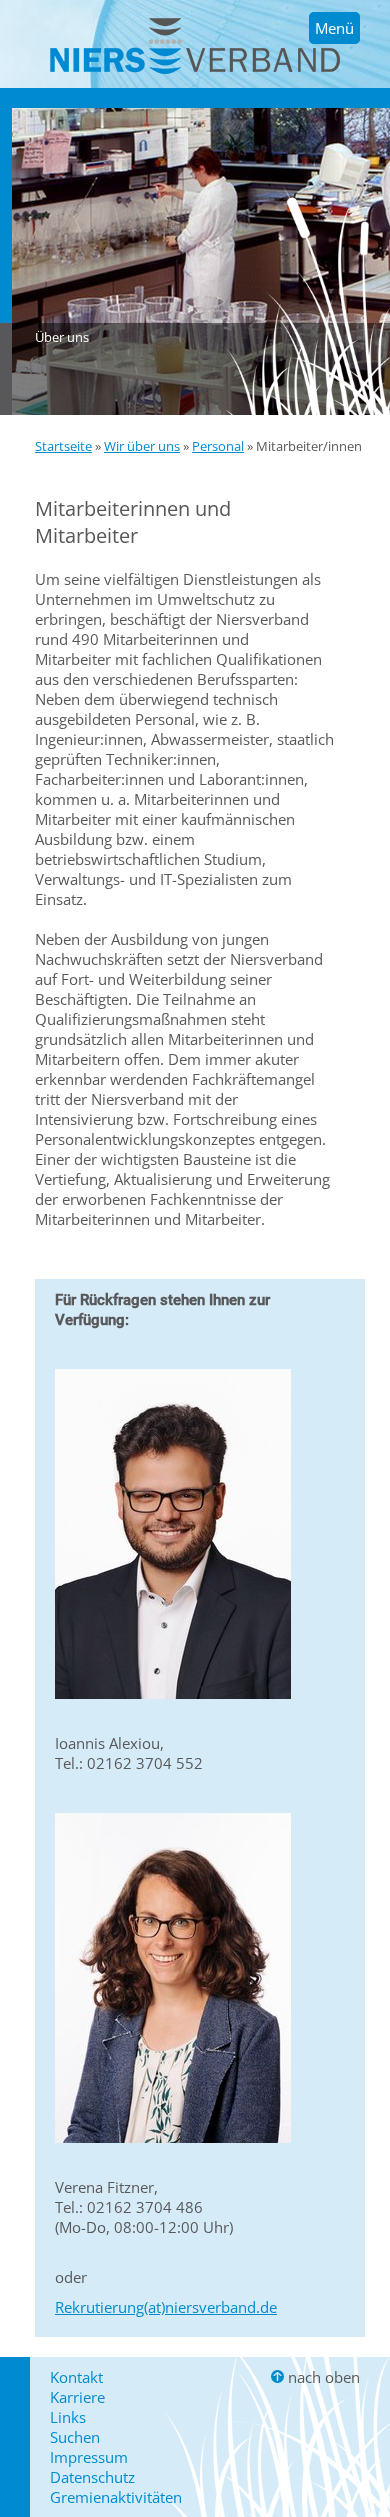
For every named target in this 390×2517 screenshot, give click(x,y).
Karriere (77, 2397)
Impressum (89, 2457)
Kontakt (76, 2377)
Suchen (75, 2437)
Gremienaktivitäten (116, 2497)
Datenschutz (92, 2477)
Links (68, 2417)
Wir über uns (142, 446)
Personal (218, 446)
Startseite (63, 446)
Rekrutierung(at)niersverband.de (166, 2307)
